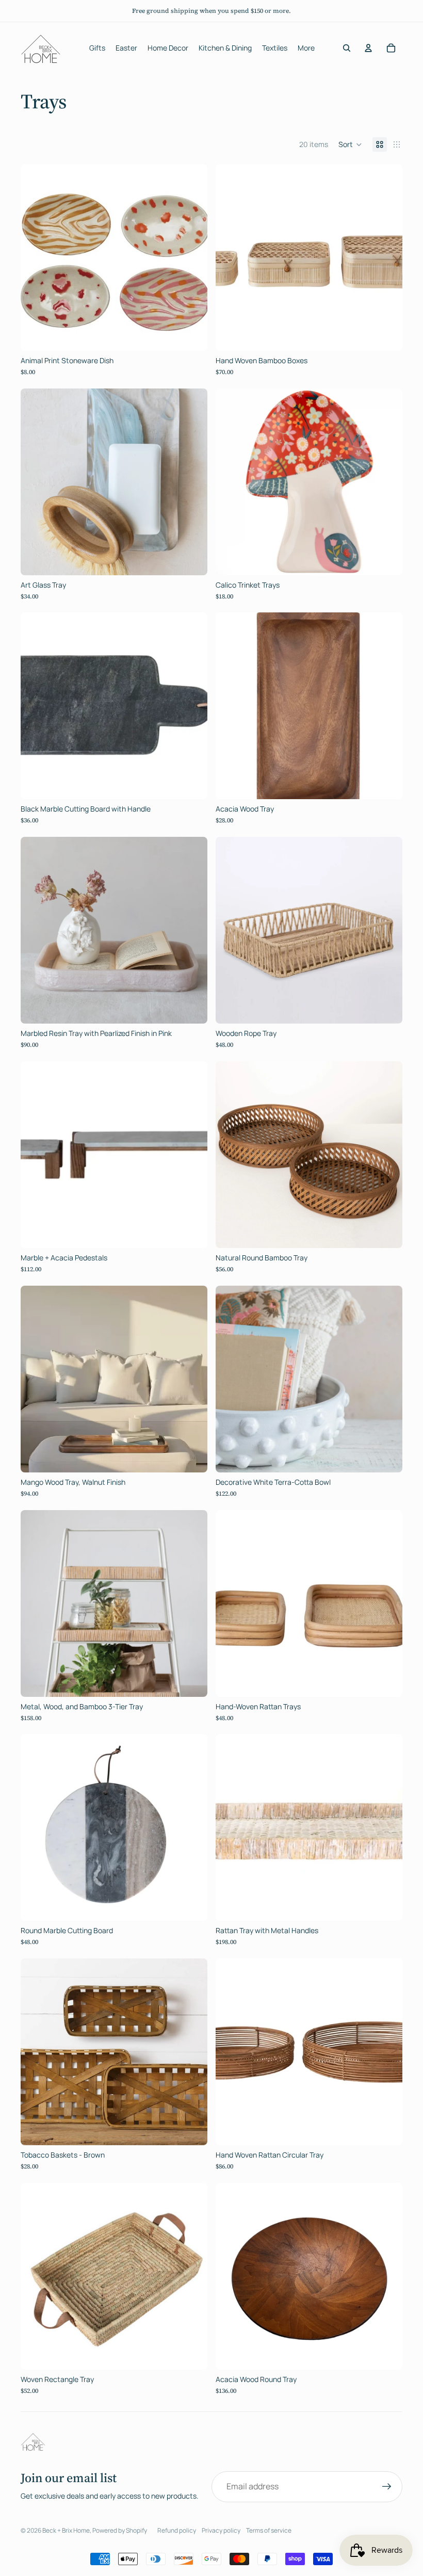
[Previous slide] (36, 257)
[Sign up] (387, 2487)
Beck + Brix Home (66, 2530)
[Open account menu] (368, 48)
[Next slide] (192, 257)
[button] (350, 144)
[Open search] (347, 48)
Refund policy (177, 2530)
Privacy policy (221, 2530)
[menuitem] (306, 48)
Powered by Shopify (120, 2530)
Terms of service (269, 2530)
